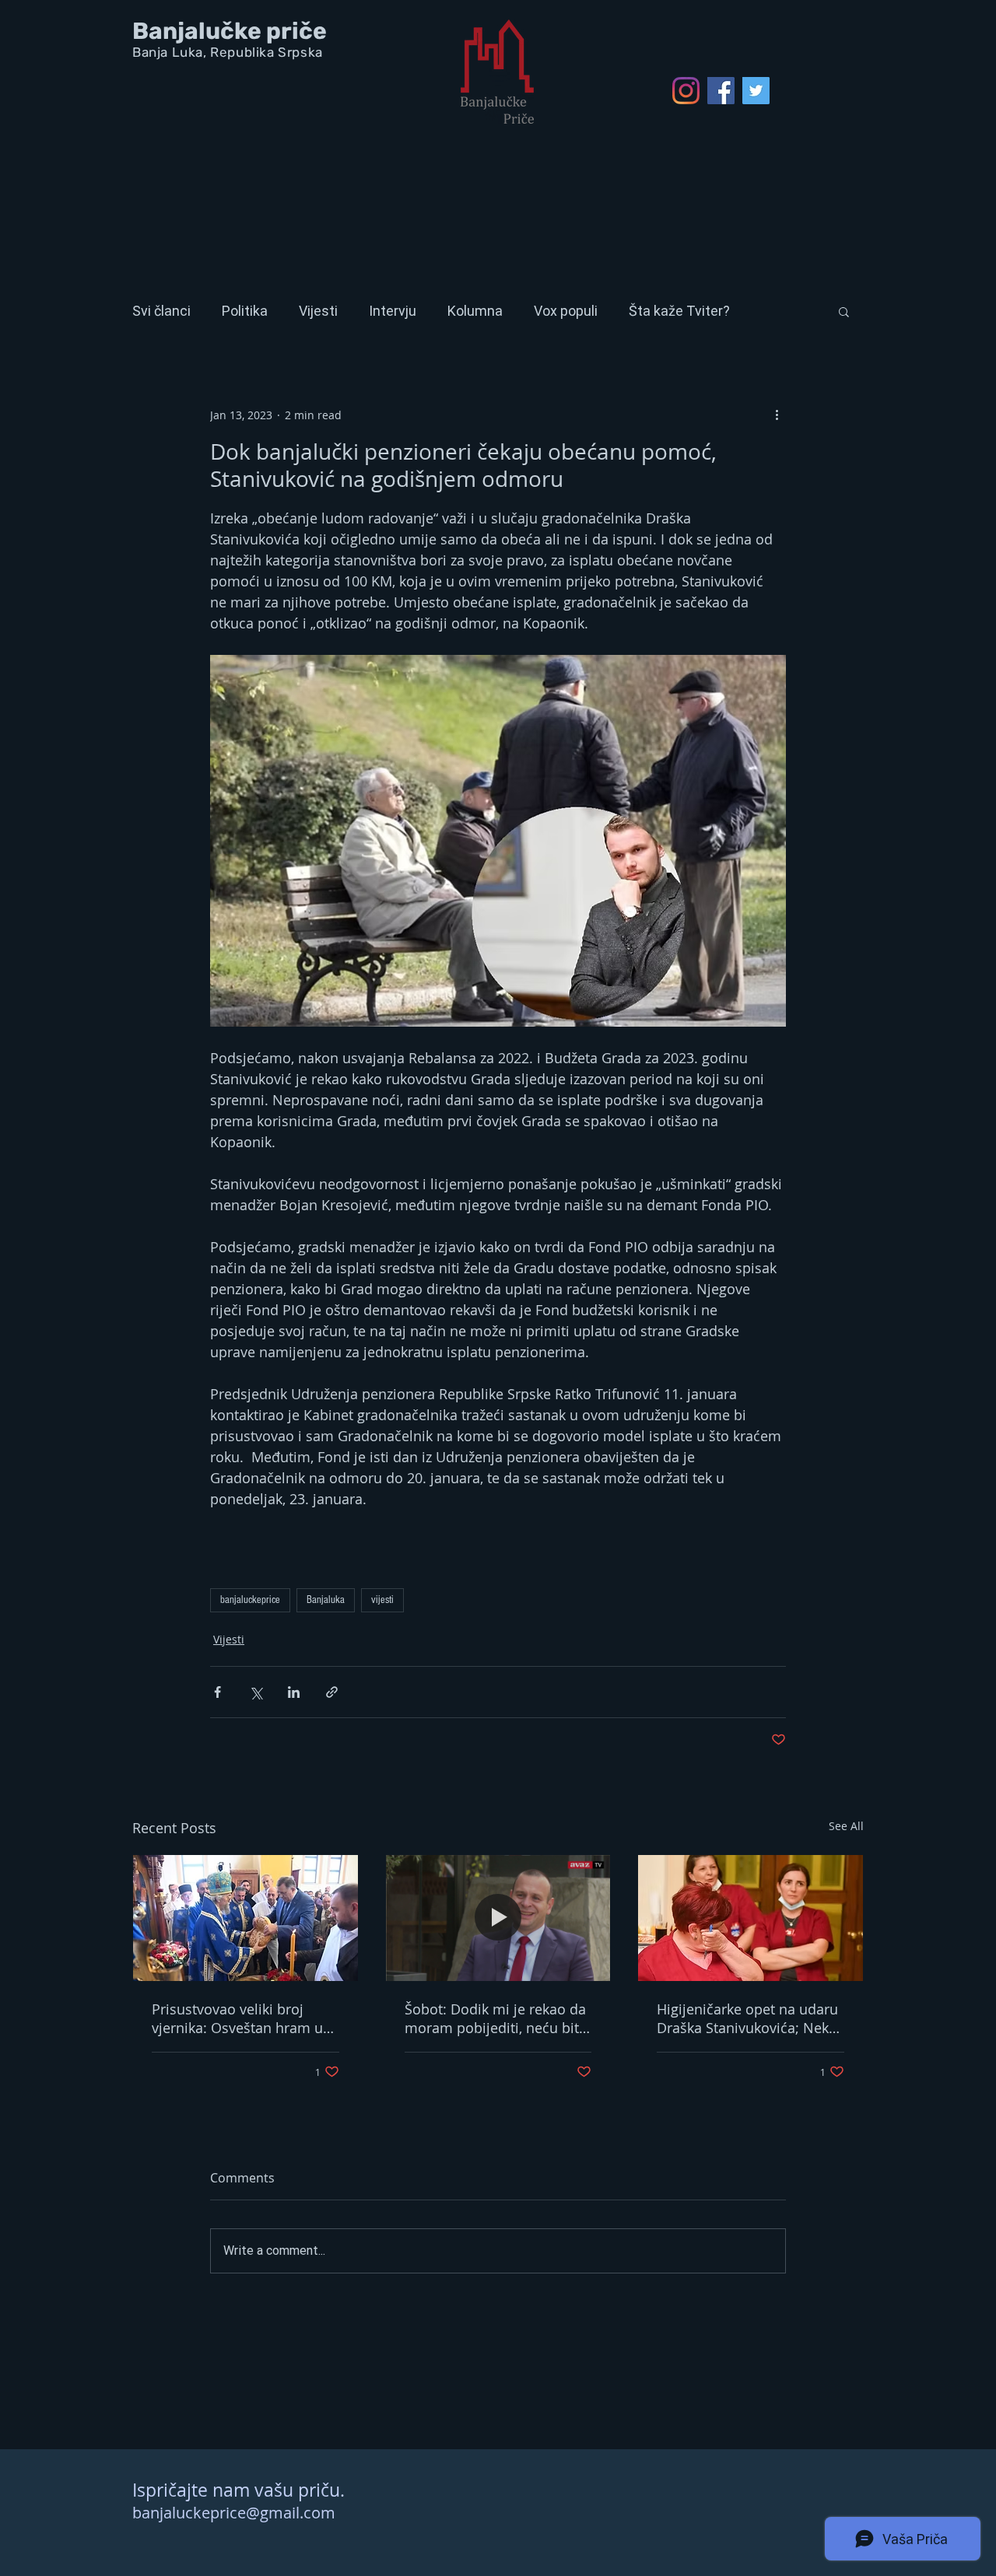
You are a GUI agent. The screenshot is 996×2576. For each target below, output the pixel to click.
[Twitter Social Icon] (756, 91)
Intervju (393, 311)
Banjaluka (326, 1600)
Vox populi (566, 311)
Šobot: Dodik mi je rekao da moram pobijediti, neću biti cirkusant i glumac (495, 2018)
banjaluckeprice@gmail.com (234, 2513)
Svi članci (161, 311)
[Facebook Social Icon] (721, 91)
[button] (844, 311)
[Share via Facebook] (217, 1692)
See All (846, 1826)
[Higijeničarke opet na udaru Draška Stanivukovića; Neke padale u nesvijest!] (751, 1918)
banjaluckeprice (250, 1600)
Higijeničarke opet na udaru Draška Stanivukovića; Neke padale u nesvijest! (747, 2018)
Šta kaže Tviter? (679, 311)
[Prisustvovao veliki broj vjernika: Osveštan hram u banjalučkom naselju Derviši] (245, 1918)
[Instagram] (686, 91)
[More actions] (777, 415)
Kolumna (475, 311)
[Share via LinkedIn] (294, 1692)
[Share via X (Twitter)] (256, 1692)
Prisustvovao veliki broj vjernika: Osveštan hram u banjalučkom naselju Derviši (244, 2018)
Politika (245, 311)
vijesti (382, 1600)
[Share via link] (332, 1692)
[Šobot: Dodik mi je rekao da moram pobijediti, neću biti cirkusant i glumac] (498, 1918)
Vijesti (318, 311)
